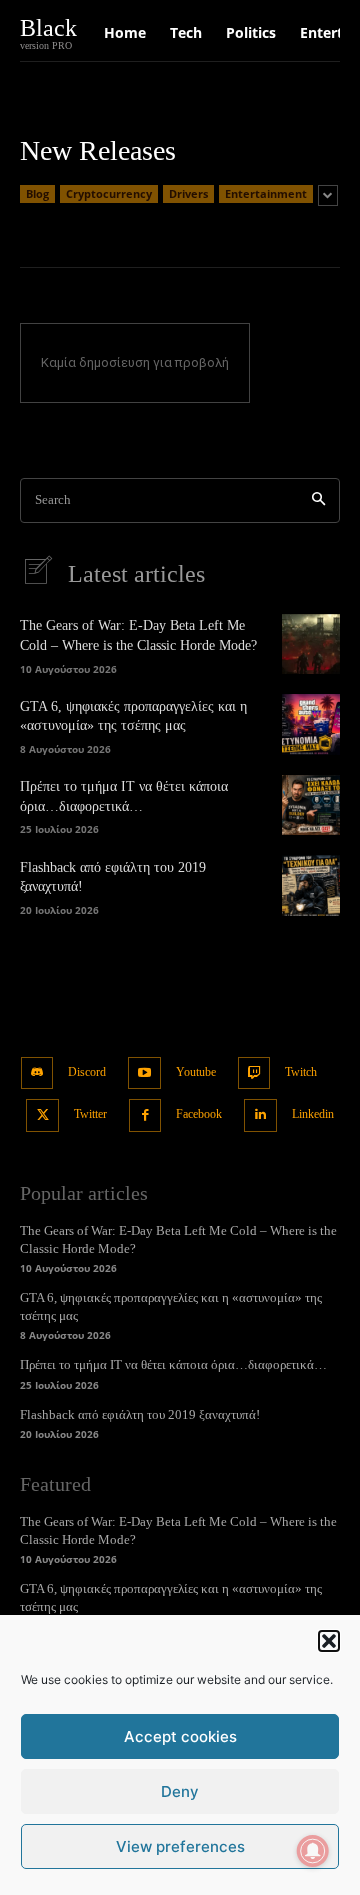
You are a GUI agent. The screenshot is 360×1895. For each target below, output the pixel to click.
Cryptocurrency (109, 193)
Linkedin (313, 1114)
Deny (180, 1791)
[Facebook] (145, 1115)
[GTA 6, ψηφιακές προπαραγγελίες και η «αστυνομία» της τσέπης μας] (311, 724)
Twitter (90, 1114)
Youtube (196, 1072)
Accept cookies (180, 1736)
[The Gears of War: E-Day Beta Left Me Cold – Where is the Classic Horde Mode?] (311, 644)
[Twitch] (254, 1073)
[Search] (318, 500)
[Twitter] (42, 1115)
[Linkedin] (260, 1115)
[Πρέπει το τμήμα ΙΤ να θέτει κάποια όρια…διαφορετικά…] (311, 805)
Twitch (301, 1072)
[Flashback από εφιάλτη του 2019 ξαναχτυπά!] (311, 885)
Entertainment (266, 193)
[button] (329, 1641)
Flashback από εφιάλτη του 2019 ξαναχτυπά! (140, 1414)
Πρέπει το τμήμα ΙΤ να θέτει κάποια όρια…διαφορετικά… (173, 1364)
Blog (37, 193)
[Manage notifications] (313, 1851)
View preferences (180, 1846)
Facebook (199, 1114)
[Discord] (37, 1073)
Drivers (188, 193)
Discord (87, 1072)
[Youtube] (144, 1073)
